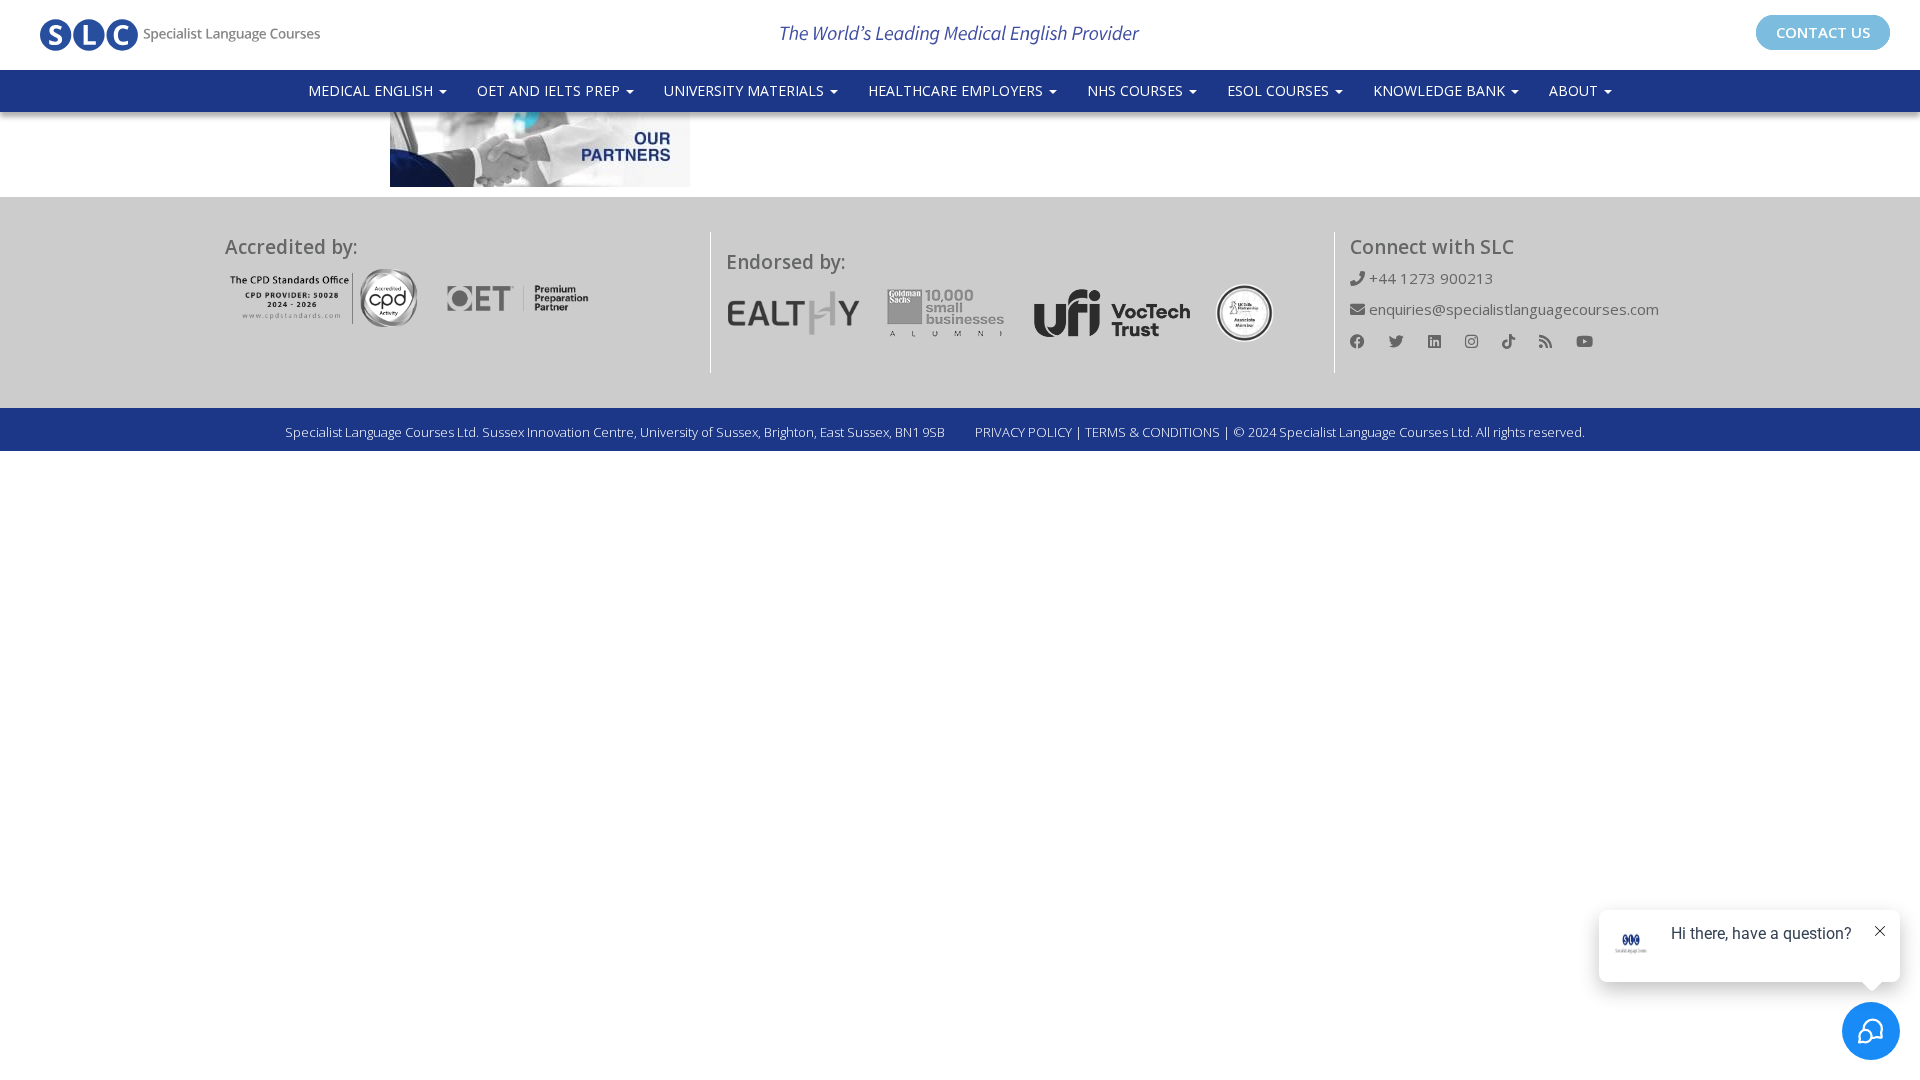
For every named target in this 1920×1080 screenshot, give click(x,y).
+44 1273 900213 (1429, 278)
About (1575, 90)
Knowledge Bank (1441, 90)
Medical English (372, 90)
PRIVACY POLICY (1023, 432)
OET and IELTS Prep (550, 90)
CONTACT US (1823, 32)
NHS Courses (1137, 90)
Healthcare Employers (957, 90)
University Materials (746, 90)
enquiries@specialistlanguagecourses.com (1512, 309)
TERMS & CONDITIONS (1152, 432)
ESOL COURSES (1280, 90)
